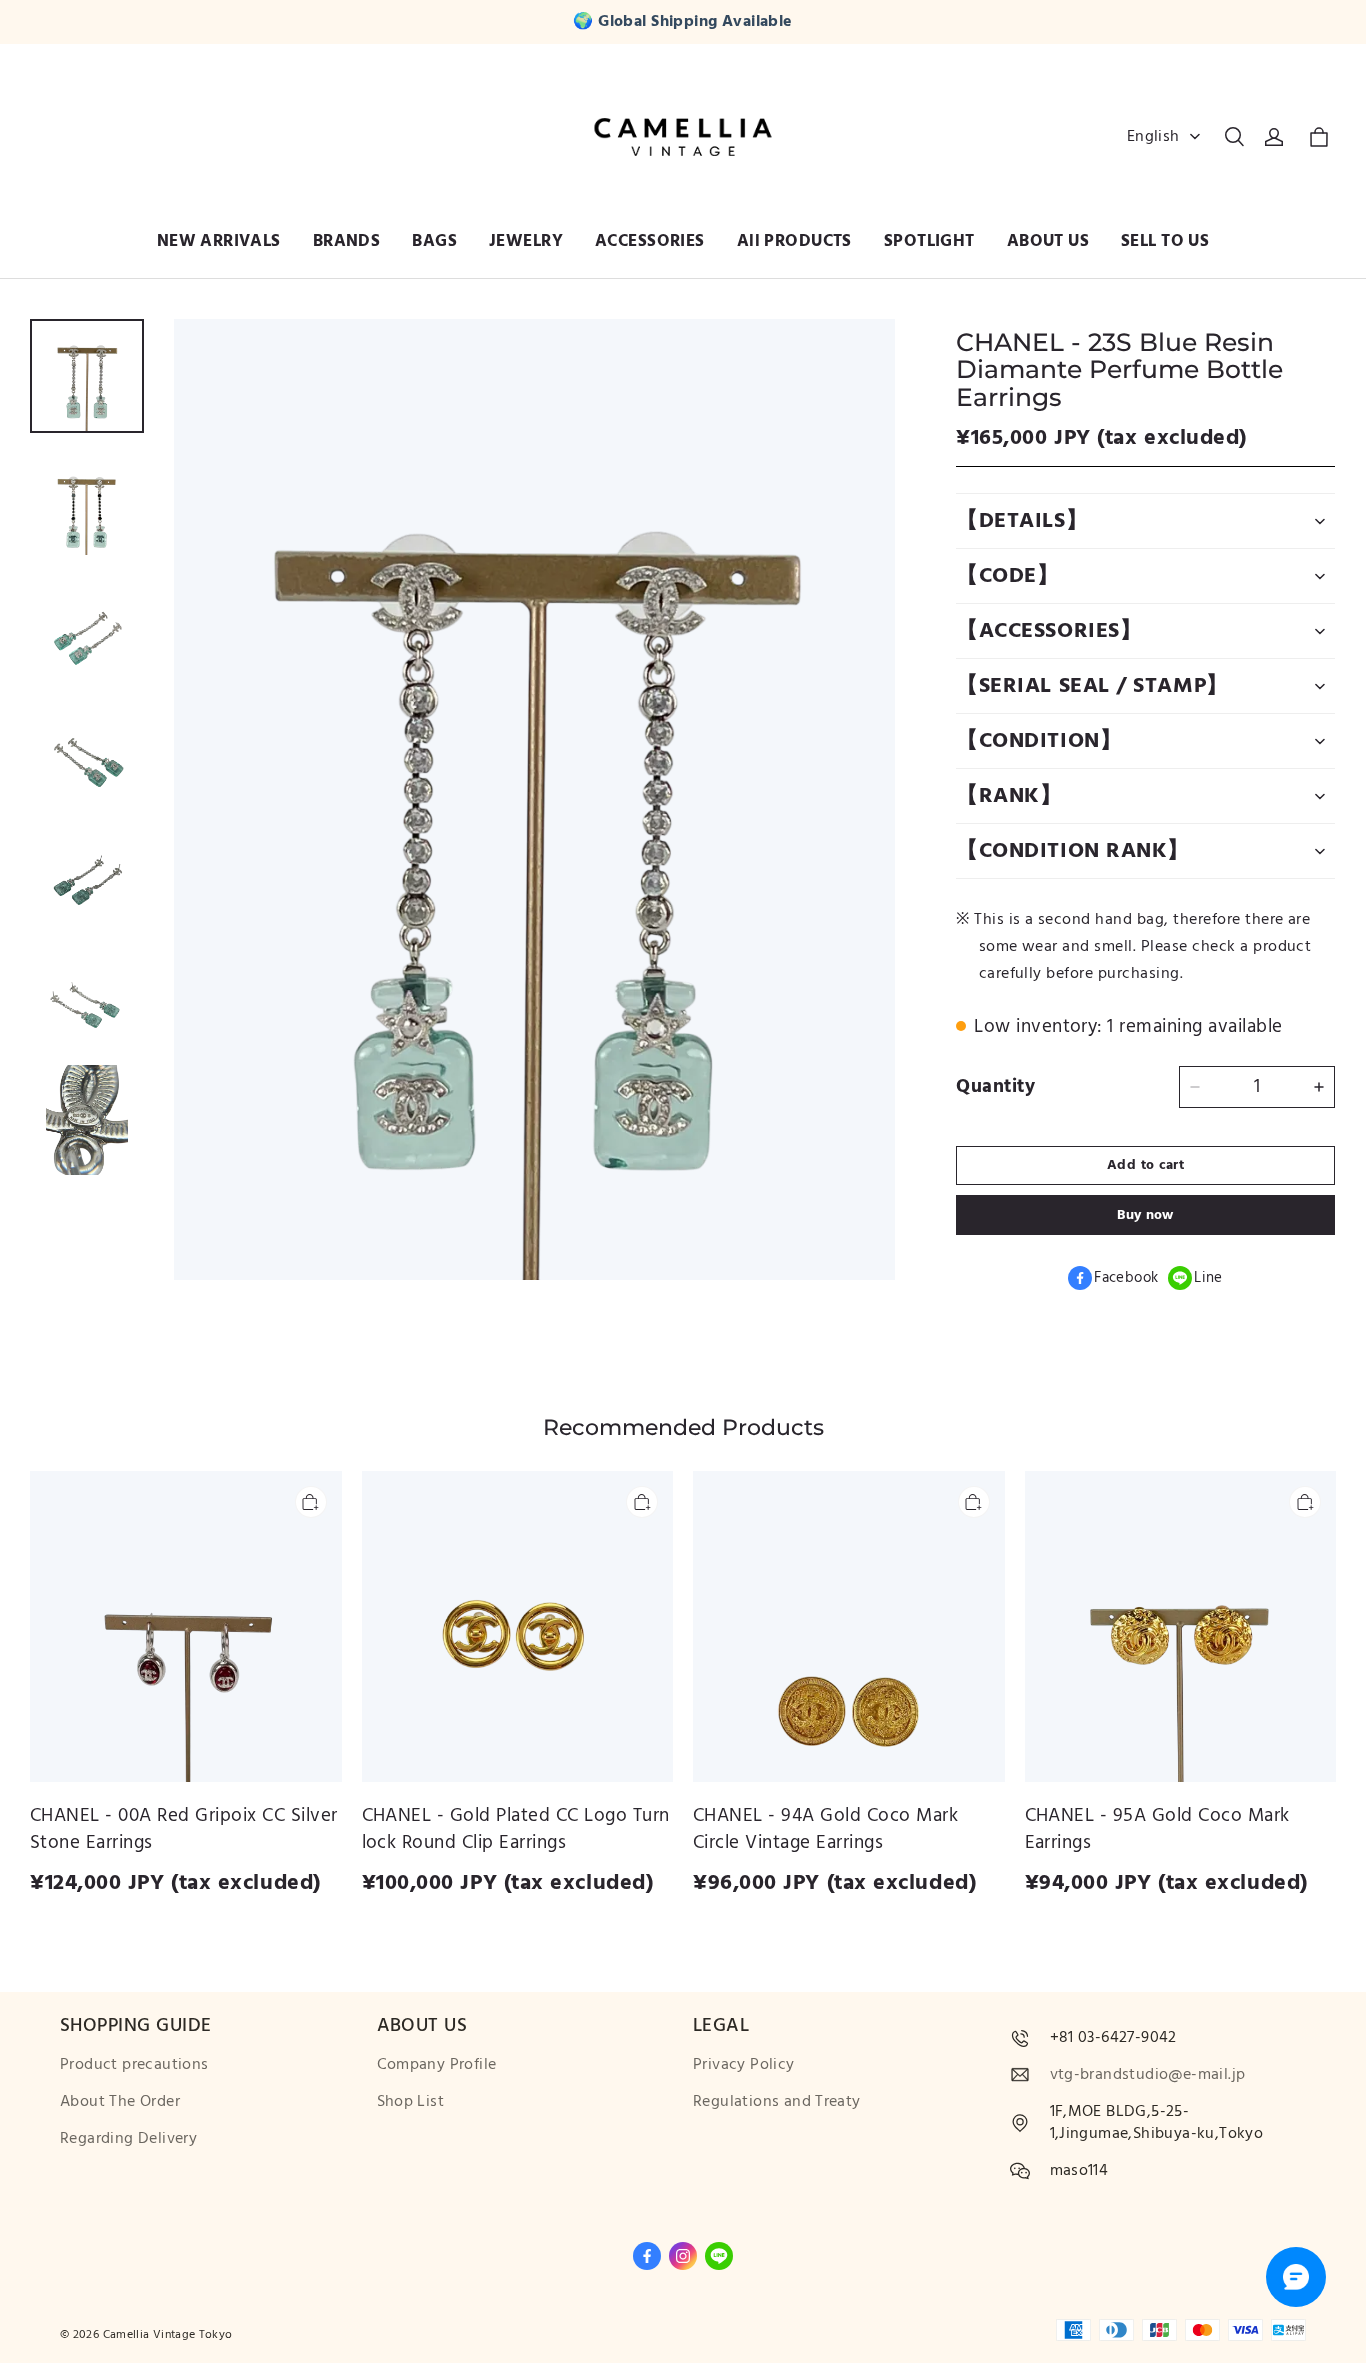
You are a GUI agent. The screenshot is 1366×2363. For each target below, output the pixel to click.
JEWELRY (526, 241)
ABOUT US (1048, 241)
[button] (1234, 137)
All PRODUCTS (794, 241)
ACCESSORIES (650, 241)
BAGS (434, 241)
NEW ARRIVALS (219, 241)
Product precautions (134, 2064)
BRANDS (347, 241)
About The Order (120, 2101)
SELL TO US (1165, 241)
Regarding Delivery (128, 2138)
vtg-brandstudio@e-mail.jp (1148, 2074)
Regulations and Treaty (777, 2101)
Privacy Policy (744, 2064)
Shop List (411, 2101)
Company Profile (437, 2064)
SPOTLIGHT (929, 241)
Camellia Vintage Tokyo (168, 2334)
